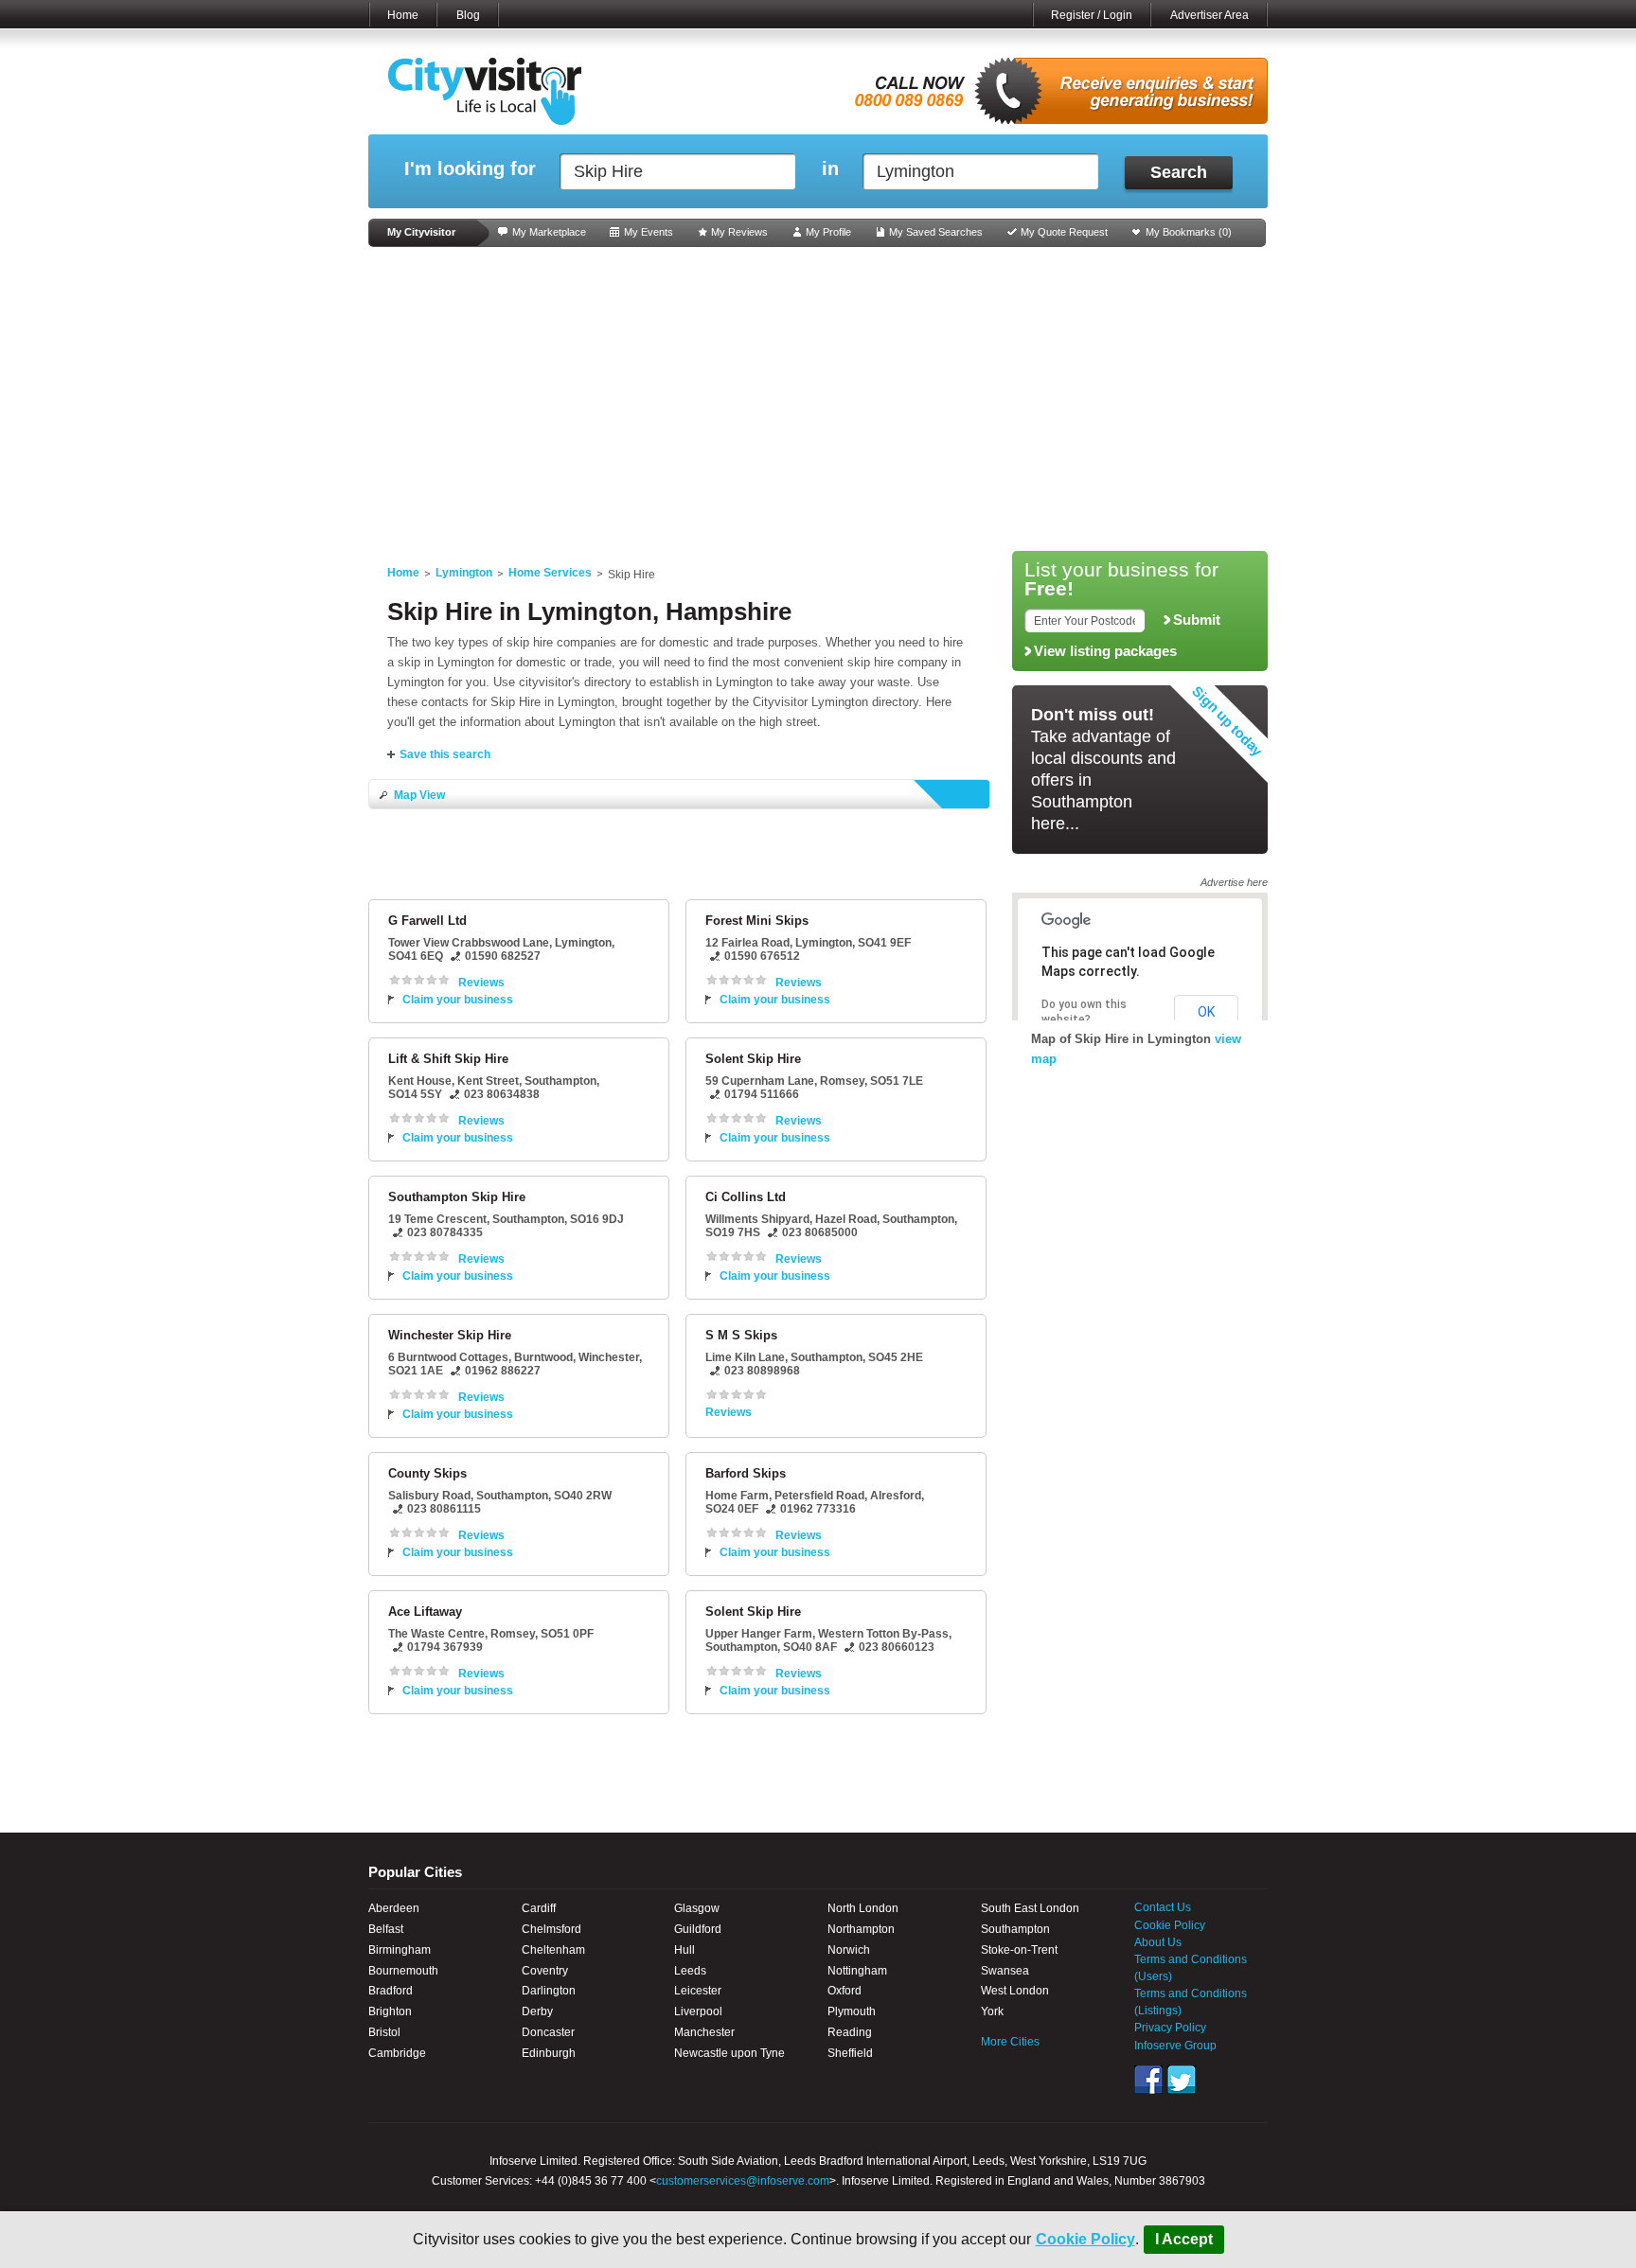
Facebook (1148, 2080)
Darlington (549, 1991)
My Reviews (739, 232)
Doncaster (548, 2032)
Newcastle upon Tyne (729, 2053)
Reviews (481, 983)
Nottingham (857, 1971)
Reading (850, 2032)
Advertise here (1234, 882)
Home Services (550, 573)
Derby (537, 2011)
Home (403, 15)
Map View (419, 795)
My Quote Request (1064, 232)
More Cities (1010, 2042)
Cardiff (539, 1908)
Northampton (861, 1929)
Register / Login (1092, 15)
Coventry (545, 1971)
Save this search (445, 754)
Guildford (698, 1929)
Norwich (849, 1950)
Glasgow (697, 1908)
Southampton (1015, 1929)
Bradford (391, 1991)
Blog (468, 15)
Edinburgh (549, 2053)
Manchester (704, 2032)
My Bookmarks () (1189, 232)
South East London (1030, 1908)
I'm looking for (470, 169)
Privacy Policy (1170, 2028)
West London (1015, 1991)
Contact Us (1163, 1907)
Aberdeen (394, 1908)
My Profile (828, 232)
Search (1179, 172)
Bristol (384, 2032)
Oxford (845, 1991)
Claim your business (458, 1000)
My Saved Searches (936, 232)
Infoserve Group (1175, 2046)
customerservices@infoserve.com (743, 2181)
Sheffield (850, 2053)
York (992, 2011)
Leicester (698, 1991)
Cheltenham (553, 1950)
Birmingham (400, 1950)
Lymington (464, 573)
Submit (1197, 620)
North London (863, 1908)
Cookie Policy (1085, 2239)
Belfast (386, 1929)
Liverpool (698, 2011)
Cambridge (397, 2053)
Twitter (1182, 2080)
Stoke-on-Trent (1019, 1950)
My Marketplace (549, 232)
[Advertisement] (818, 399)
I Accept (1184, 2239)
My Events (649, 232)
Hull (685, 1950)
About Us (1158, 1942)
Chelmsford (551, 1929)
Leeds (690, 1971)
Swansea (1005, 1971)
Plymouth (852, 2011)
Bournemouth (403, 1971)
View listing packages (1105, 651)
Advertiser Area (1209, 15)
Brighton (390, 2011)
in (830, 169)
